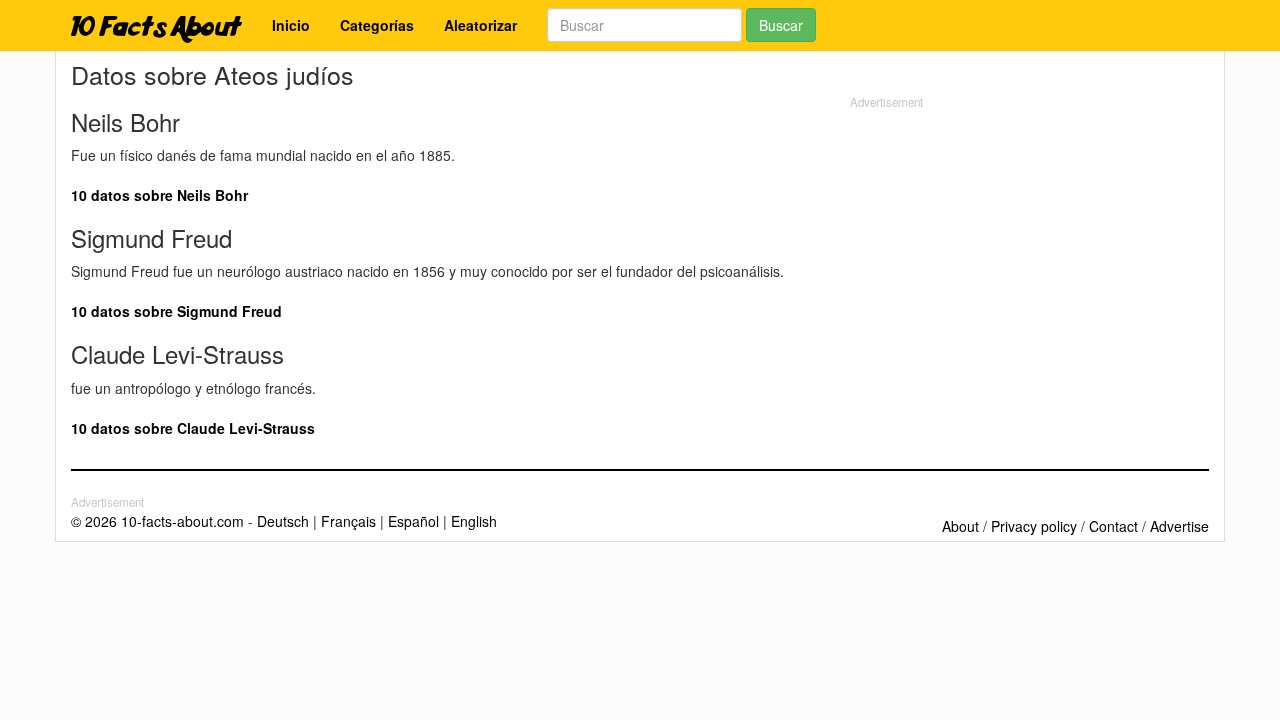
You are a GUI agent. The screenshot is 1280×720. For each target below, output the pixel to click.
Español (413, 521)
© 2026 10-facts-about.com (157, 521)
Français (348, 521)
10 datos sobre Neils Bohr (159, 195)
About (960, 526)
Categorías (377, 25)
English (474, 521)
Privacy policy (1034, 526)
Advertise (1179, 526)
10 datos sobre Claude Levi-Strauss (193, 428)
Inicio (291, 25)
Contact (1113, 526)
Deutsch (283, 521)
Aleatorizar (480, 25)
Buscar (781, 25)
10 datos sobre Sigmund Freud (176, 311)
